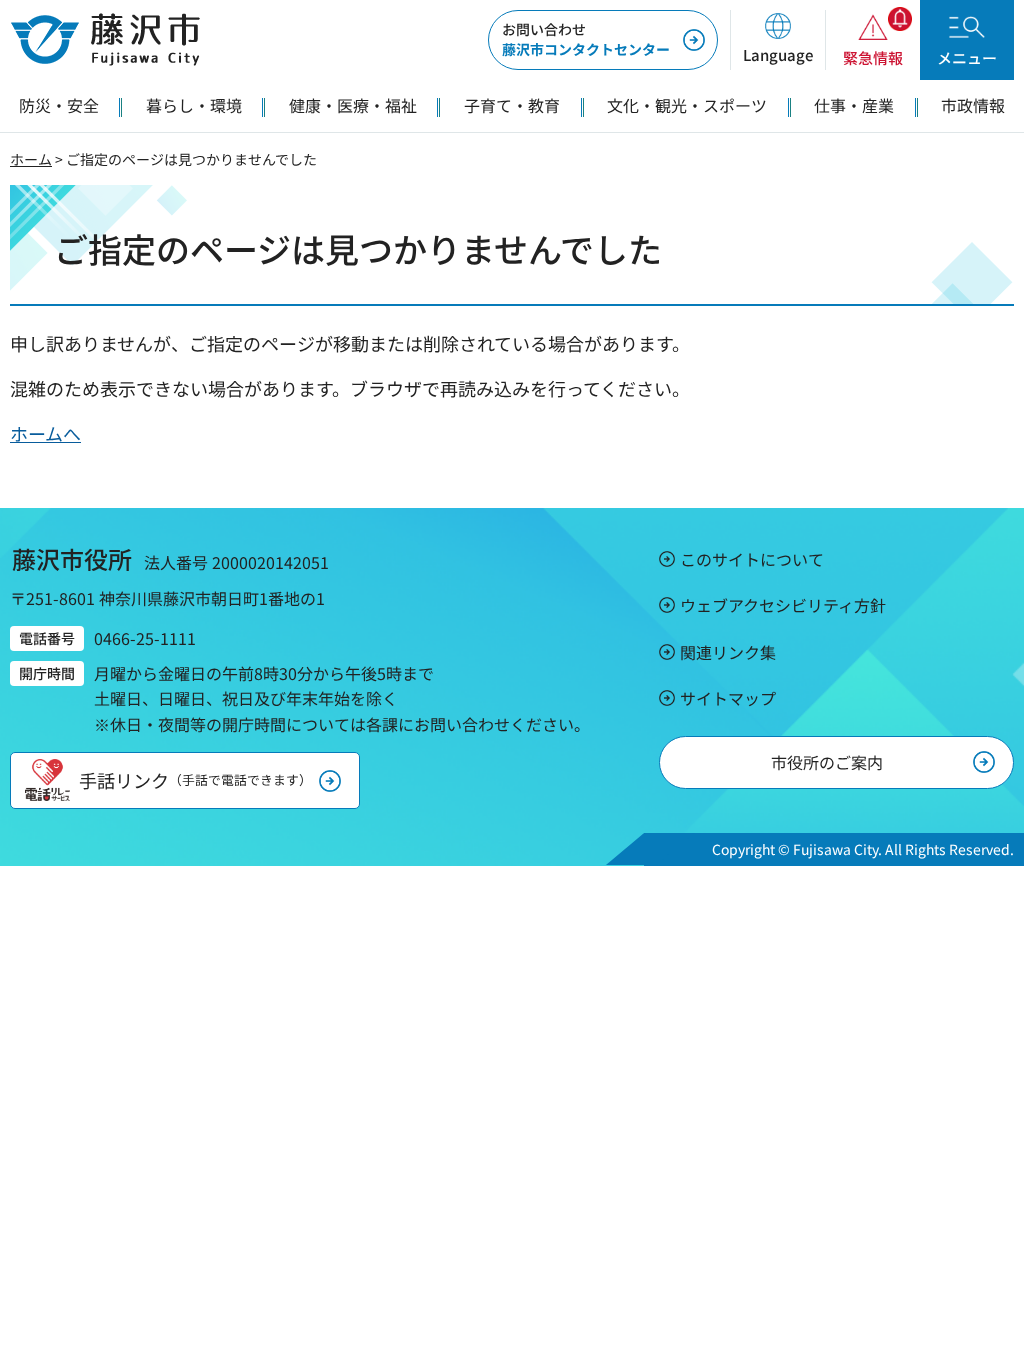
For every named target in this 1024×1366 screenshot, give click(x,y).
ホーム (31, 159)
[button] (777, 40)
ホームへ (45, 433)
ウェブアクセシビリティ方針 (783, 605)
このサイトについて (752, 559)
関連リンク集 (728, 652)
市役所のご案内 (827, 762)
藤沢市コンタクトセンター (586, 39)
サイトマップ (728, 698)
